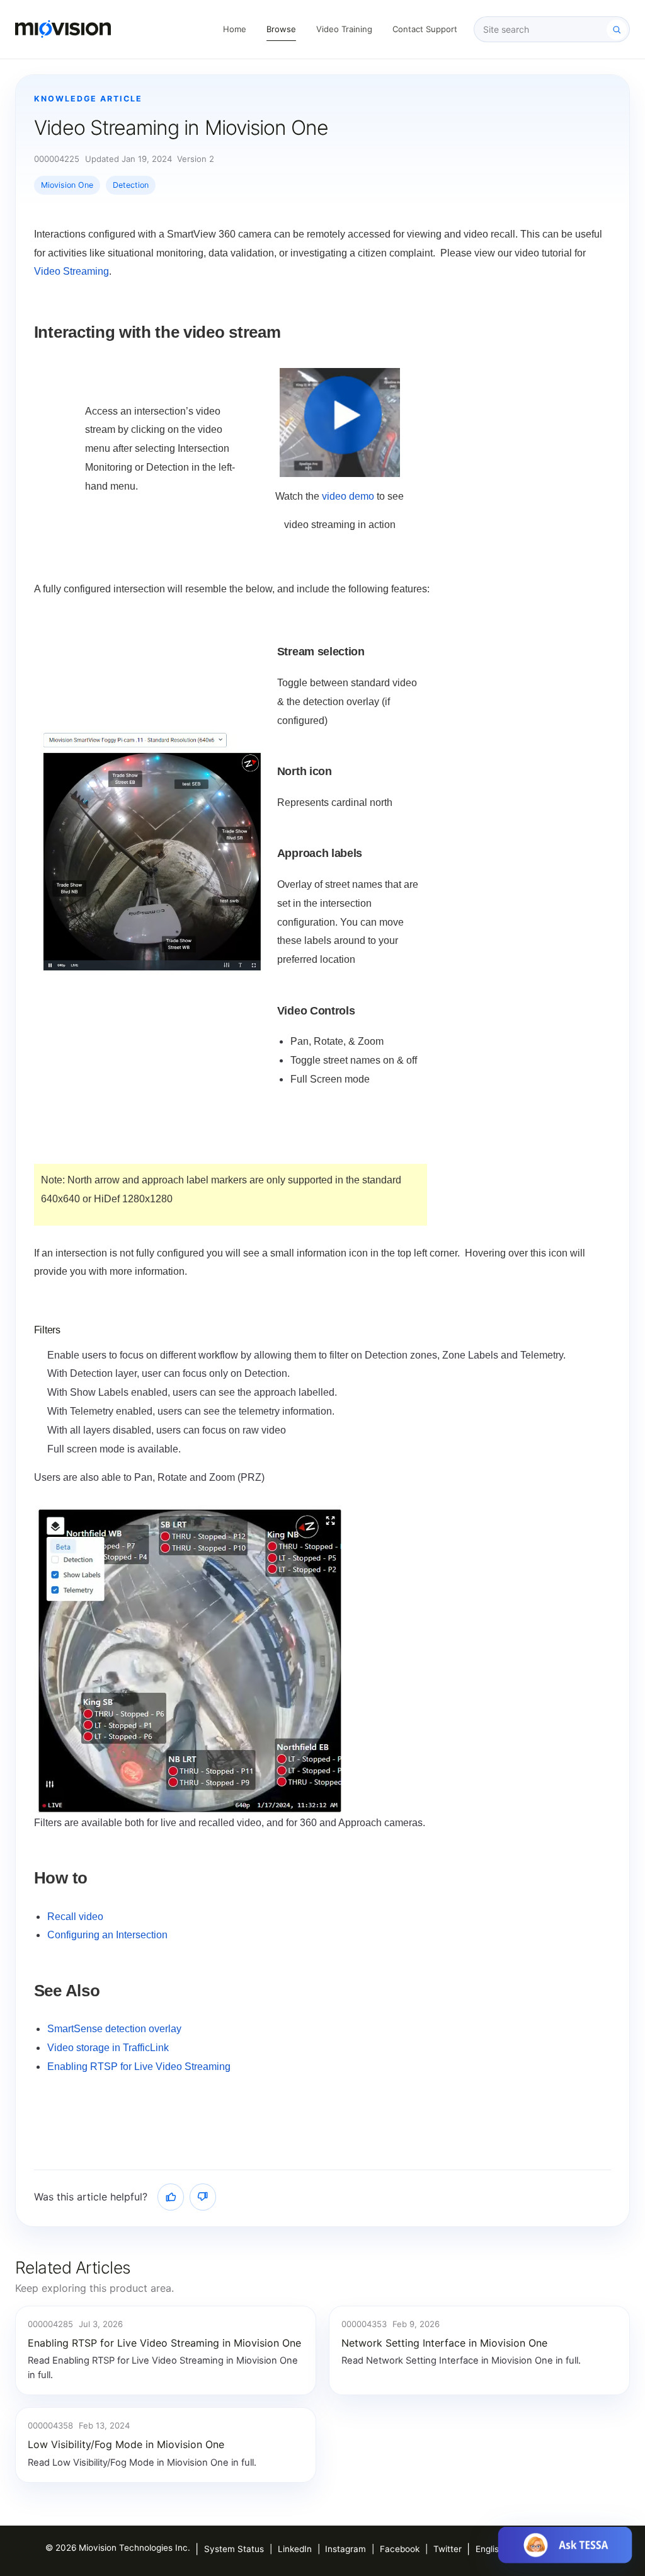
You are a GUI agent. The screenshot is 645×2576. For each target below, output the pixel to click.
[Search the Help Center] (617, 30)
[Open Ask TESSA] (565, 2545)
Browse (281, 29)
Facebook (400, 2549)
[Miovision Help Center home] (63, 29)
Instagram (345, 2549)
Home (235, 29)
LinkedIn (295, 2549)
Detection (131, 185)
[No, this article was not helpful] (203, 2197)
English (490, 2549)
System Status (234, 2549)
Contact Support (425, 29)
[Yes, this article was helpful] (171, 2197)
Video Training (344, 29)
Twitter (448, 2549)
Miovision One (67, 185)
